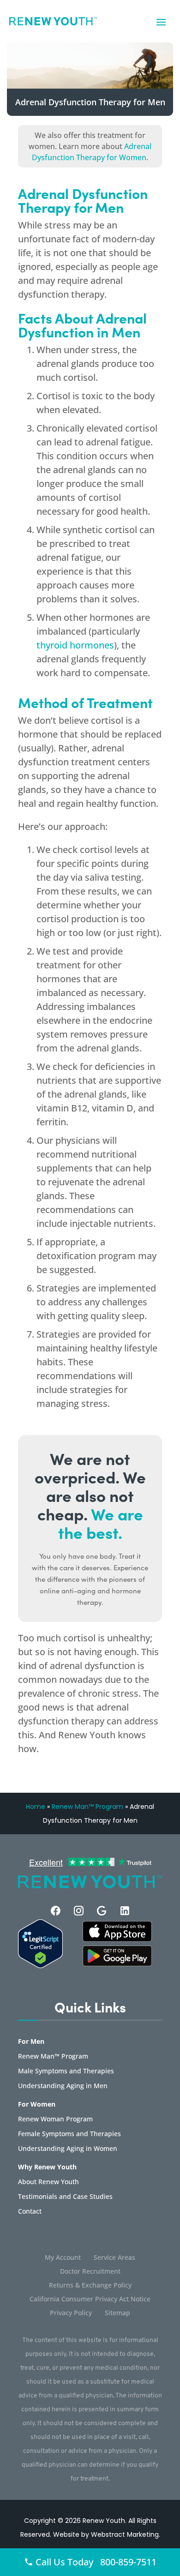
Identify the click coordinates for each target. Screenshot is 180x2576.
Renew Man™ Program (87, 1807)
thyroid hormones (75, 645)
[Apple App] (117, 1939)
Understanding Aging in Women (68, 2149)
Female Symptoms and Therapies (69, 2134)
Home (36, 1807)
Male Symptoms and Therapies (66, 2072)
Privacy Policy (71, 2313)
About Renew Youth (48, 2182)
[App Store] (117, 1964)
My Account (63, 2258)
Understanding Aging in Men (63, 2086)
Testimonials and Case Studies (65, 2197)
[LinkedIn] (125, 1911)
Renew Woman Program (55, 2120)
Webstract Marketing (125, 2534)
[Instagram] (79, 1911)
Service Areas (114, 2258)
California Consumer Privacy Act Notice (90, 2300)
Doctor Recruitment (90, 2272)
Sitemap (117, 2313)
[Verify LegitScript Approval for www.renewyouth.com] (40, 1965)
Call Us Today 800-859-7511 (95, 2562)
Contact (30, 2212)
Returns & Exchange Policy (90, 2286)
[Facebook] (56, 1911)
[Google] (102, 1911)
